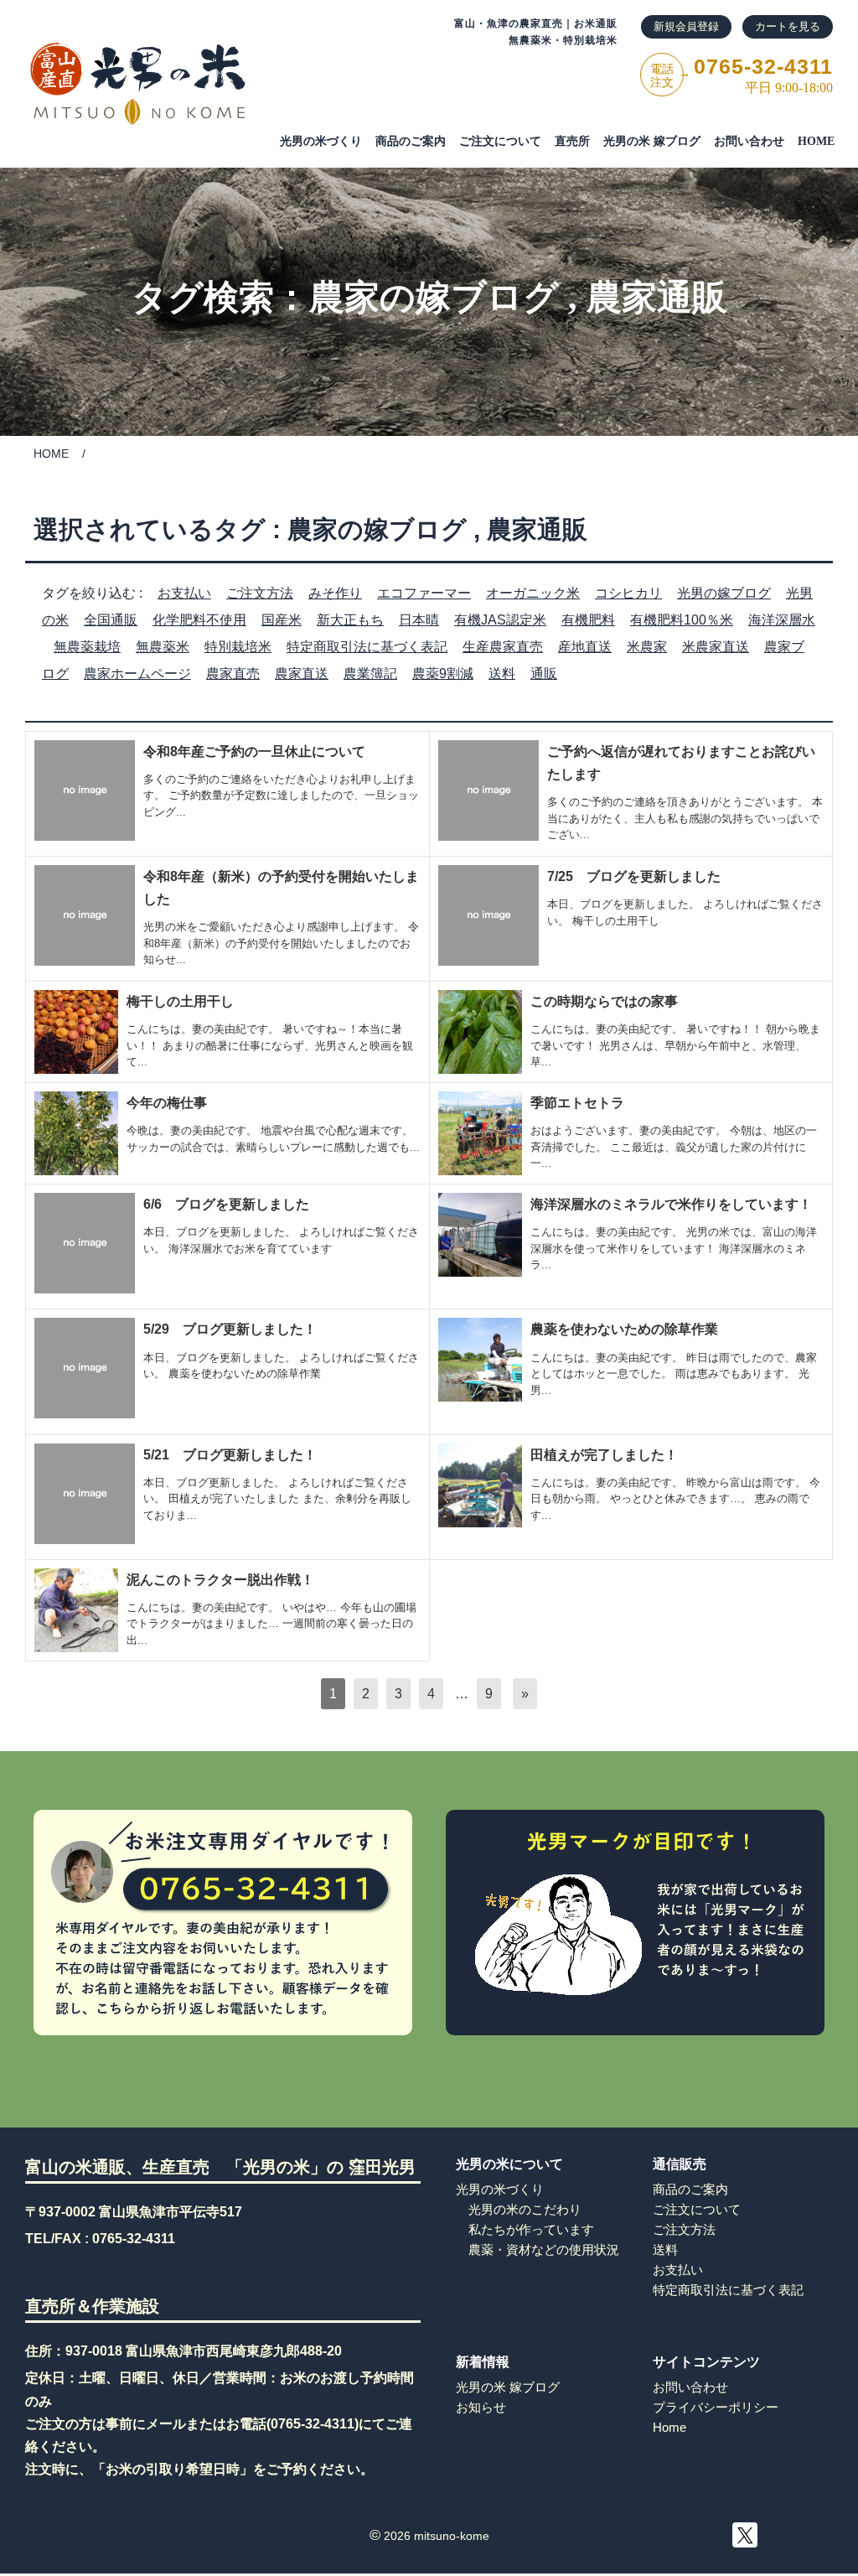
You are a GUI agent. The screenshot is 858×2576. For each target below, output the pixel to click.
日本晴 (419, 620)
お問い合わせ (749, 141)
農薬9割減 (443, 674)
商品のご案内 (411, 141)
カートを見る (788, 26)
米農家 (647, 647)
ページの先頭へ (841, 2523)
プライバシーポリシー (716, 2407)
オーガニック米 (533, 593)
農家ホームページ (137, 674)
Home (669, 2427)
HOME (816, 141)
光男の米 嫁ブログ (652, 141)
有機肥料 (588, 620)
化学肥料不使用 (199, 620)
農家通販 (657, 298)
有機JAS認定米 (500, 620)
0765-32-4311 (134, 2239)
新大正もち (350, 620)
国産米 (282, 620)
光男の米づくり (321, 141)
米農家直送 (716, 647)
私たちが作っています (531, 2229)
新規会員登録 (686, 26)
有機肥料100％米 (682, 620)
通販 (544, 674)
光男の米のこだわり (525, 2209)
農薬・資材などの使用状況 (544, 2249)
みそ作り (335, 593)
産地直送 (585, 647)
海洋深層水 (782, 620)
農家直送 (302, 674)
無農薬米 (163, 647)
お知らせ (481, 2407)
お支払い (184, 593)
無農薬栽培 (87, 647)
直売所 (572, 141)
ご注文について (697, 2209)
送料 (502, 674)
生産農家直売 (503, 647)
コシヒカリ (628, 593)
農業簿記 (370, 674)
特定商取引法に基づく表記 (367, 647)
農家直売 (233, 674)
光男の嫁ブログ (724, 593)
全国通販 (111, 620)
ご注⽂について (500, 141)
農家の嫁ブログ (434, 298)
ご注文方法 (260, 593)
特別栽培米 (238, 647)
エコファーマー (424, 593)
